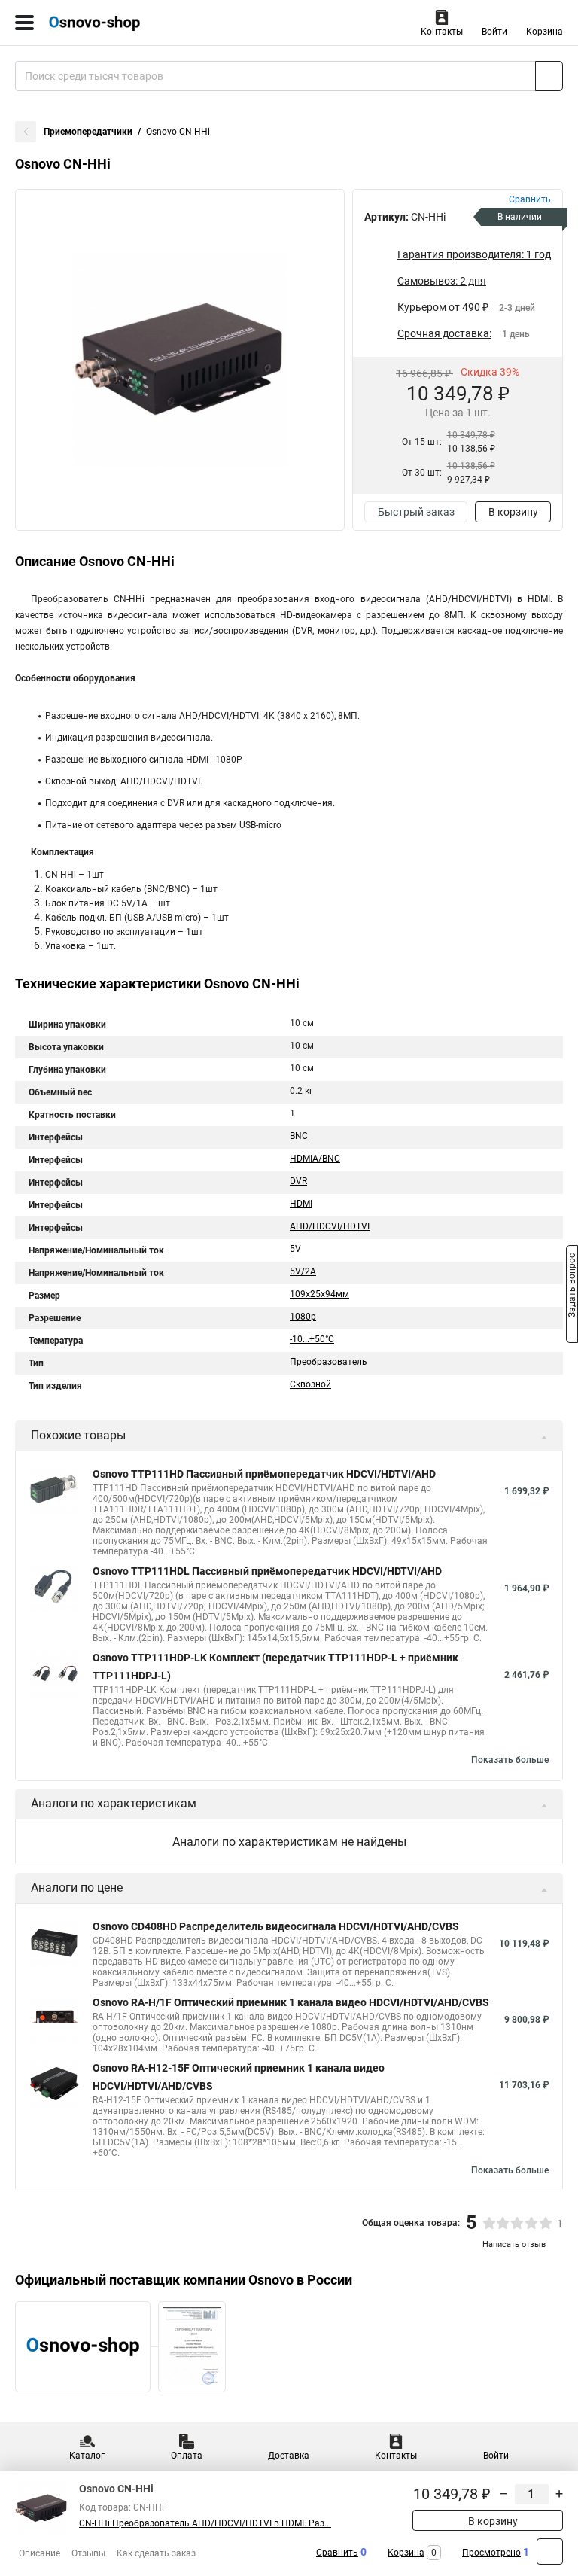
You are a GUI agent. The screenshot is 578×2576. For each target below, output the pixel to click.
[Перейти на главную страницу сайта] (113, 23)
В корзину (513, 512)
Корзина (545, 32)
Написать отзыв (514, 2244)
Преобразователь (329, 1362)
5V (295, 1249)
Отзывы (88, 2553)
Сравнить (337, 2553)
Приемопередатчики (88, 132)
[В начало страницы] (550, 2552)
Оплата (187, 2456)
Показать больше (510, 1760)
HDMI (301, 1204)
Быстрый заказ (416, 512)
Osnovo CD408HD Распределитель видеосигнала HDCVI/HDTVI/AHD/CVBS (276, 1926)
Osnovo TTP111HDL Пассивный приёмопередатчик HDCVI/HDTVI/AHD (267, 1571)
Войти (494, 32)
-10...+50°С (312, 1339)
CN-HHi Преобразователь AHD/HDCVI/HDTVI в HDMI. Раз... (205, 2523)
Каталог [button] (87, 2456)
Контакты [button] (442, 32)
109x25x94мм (319, 1294)
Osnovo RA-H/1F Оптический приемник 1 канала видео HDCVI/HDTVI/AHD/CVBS (291, 2002)
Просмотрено (491, 2553)
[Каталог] (24, 23)
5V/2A (303, 1271)
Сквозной (310, 1384)
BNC (299, 1136)
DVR (298, 1181)
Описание (40, 2553)
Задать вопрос (572, 1287)
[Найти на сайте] (549, 76)
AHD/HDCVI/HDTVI (330, 1226)
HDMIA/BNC (315, 1159)
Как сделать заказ (156, 2553)
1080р (303, 1317)
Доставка (289, 2456)
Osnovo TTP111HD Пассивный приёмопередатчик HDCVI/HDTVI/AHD (264, 1474)
